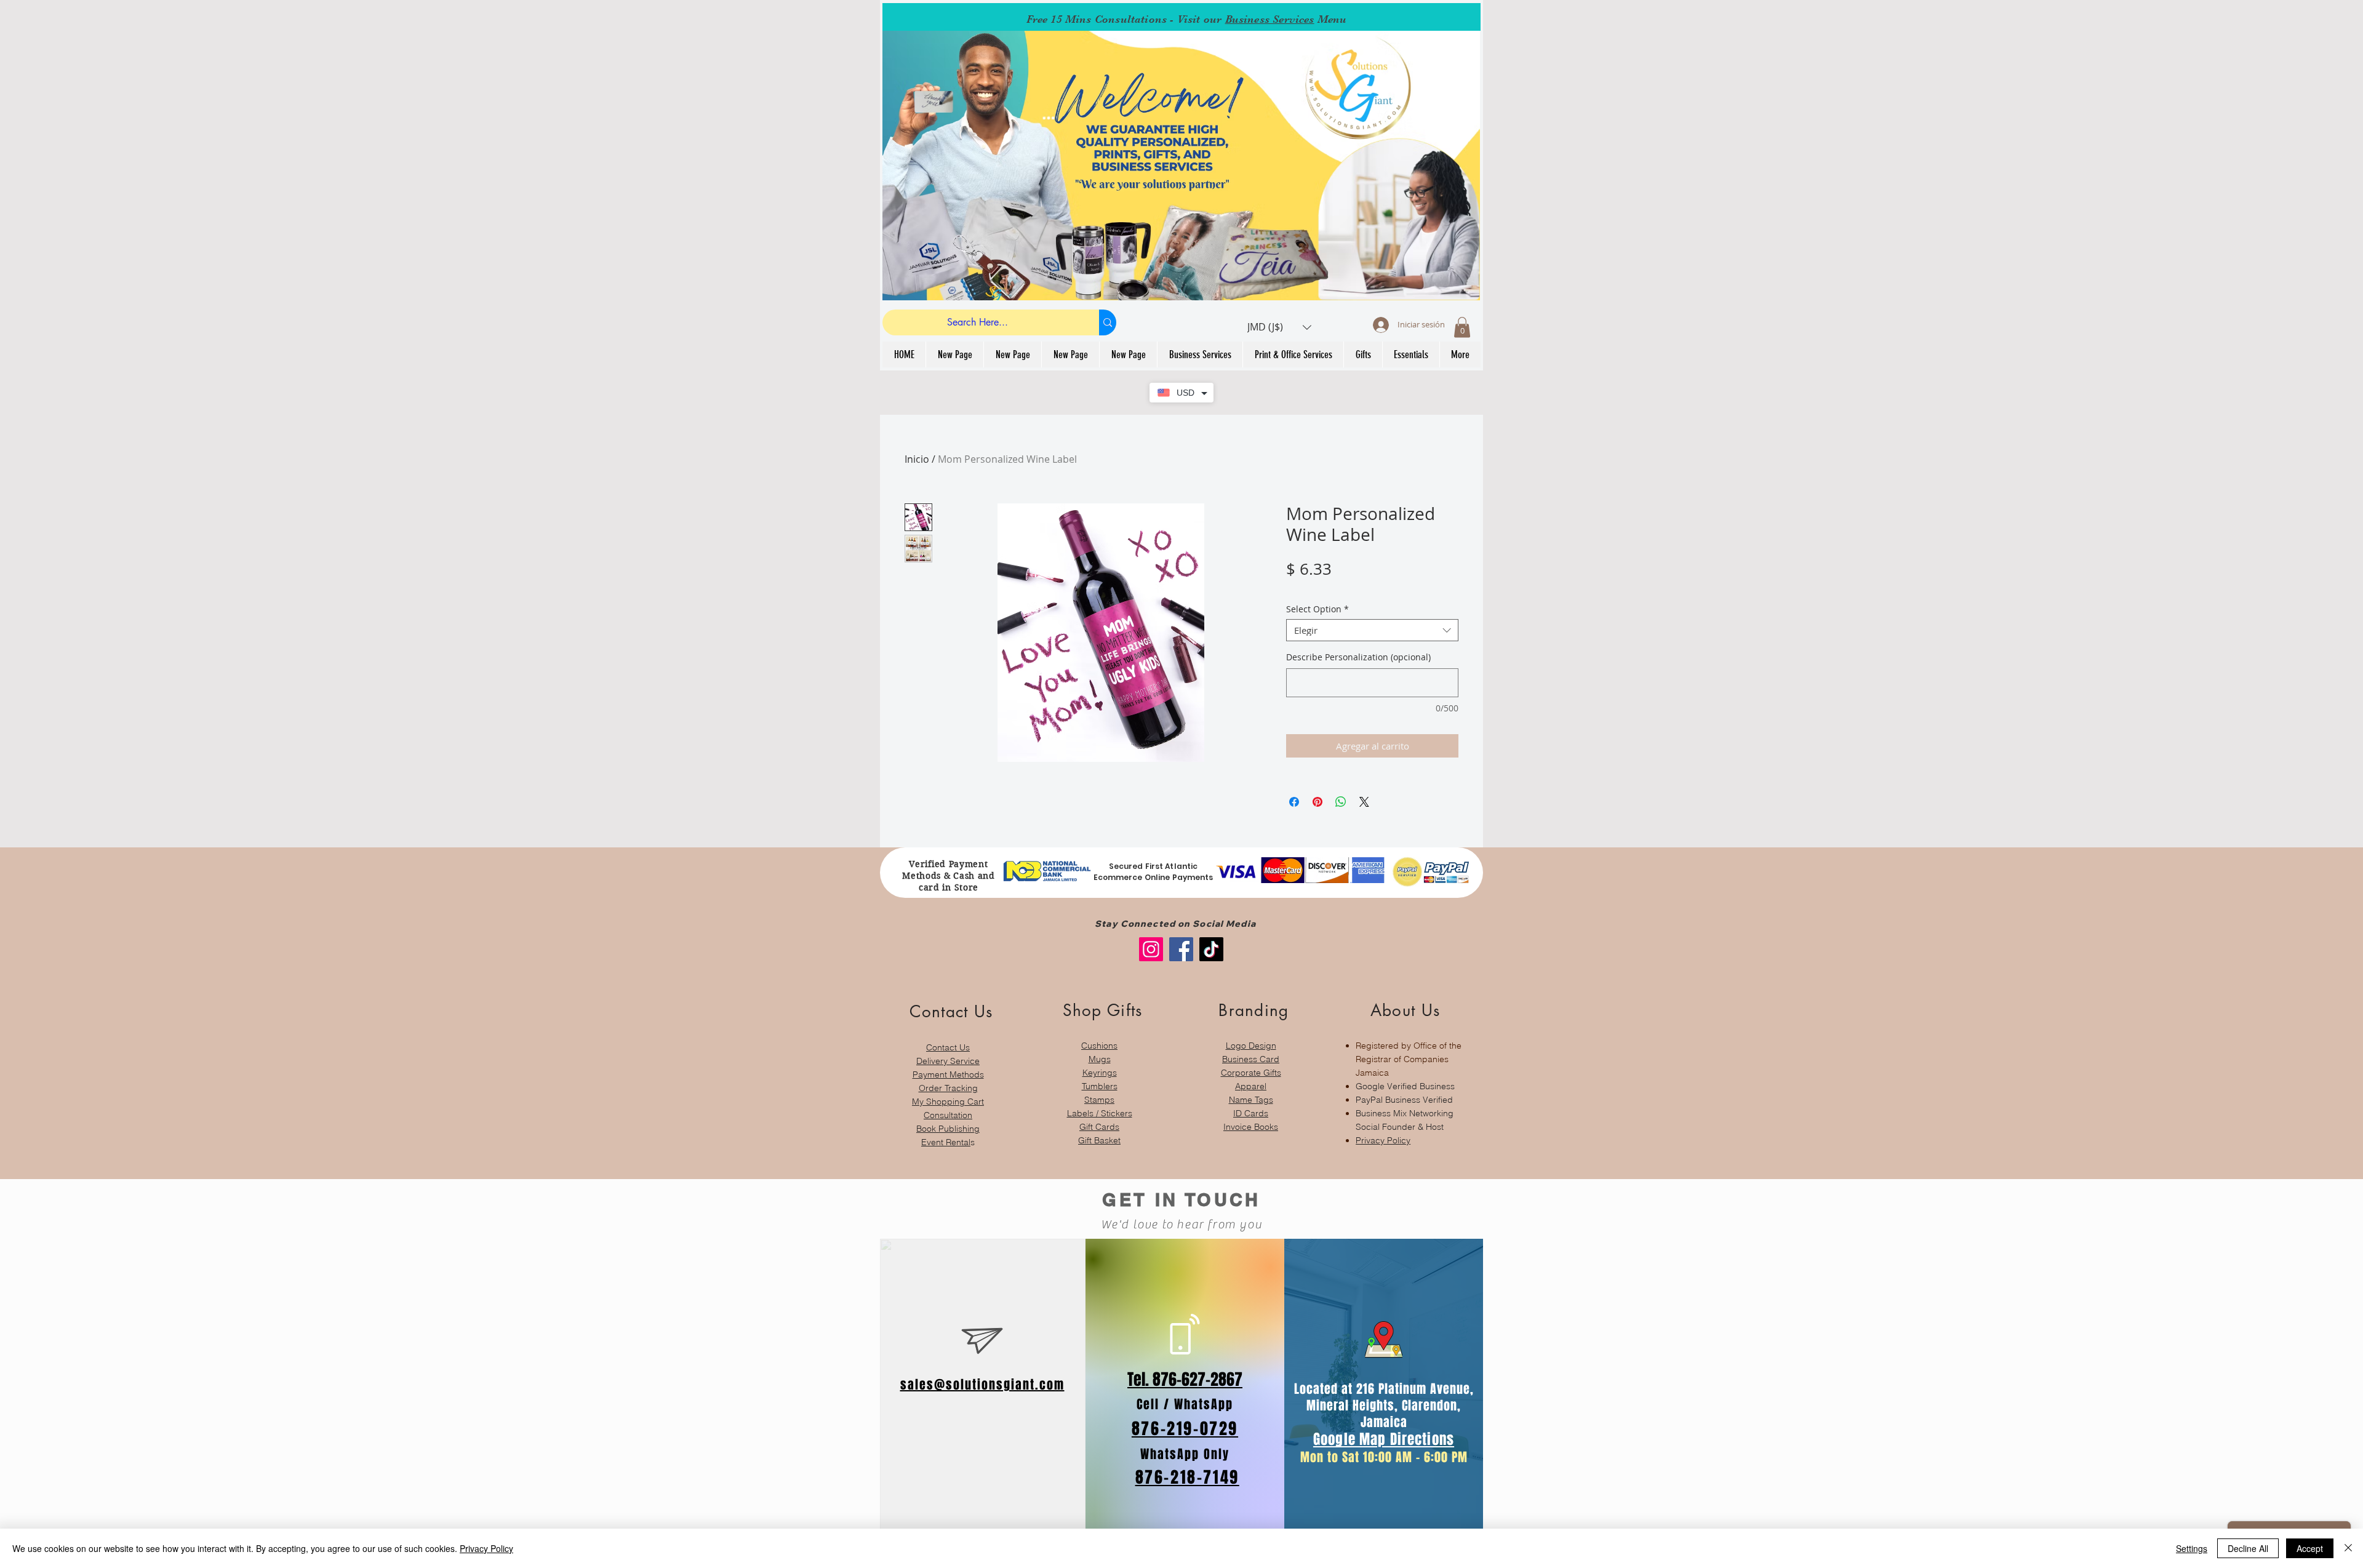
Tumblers (1100, 1086)
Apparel (1251, 1086)
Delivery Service (948, 1061)
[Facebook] (1181, 949)
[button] (1279, 327)
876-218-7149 (1187, 1477)
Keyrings (1100, 1073)
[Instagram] (1151, 949)
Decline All (2248, 1548)
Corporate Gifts (1251, 1073)
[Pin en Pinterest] (1317, 802)
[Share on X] (1364, 802)
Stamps (1099, 1100)
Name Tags (1251, 1100)
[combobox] (1372, 630)
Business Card (1251, 1059)
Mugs (1100, 1059)
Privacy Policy (1383, 1140)
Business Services (1270, 19)
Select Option (1317, 610)
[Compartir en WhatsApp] (1341, 802)
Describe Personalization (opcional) (1358, 657)
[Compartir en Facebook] (1294, 802)
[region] (948, 1069)
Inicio (917, 459)
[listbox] (1279, 327)
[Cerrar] (2348, 1548)
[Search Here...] (1108, 322)
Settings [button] (2192, 1548)
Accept (2310, 1548)
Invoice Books (1251, 1127)
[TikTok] (1211, 949)
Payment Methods (948, 1074)
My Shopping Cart (948, 1102)
